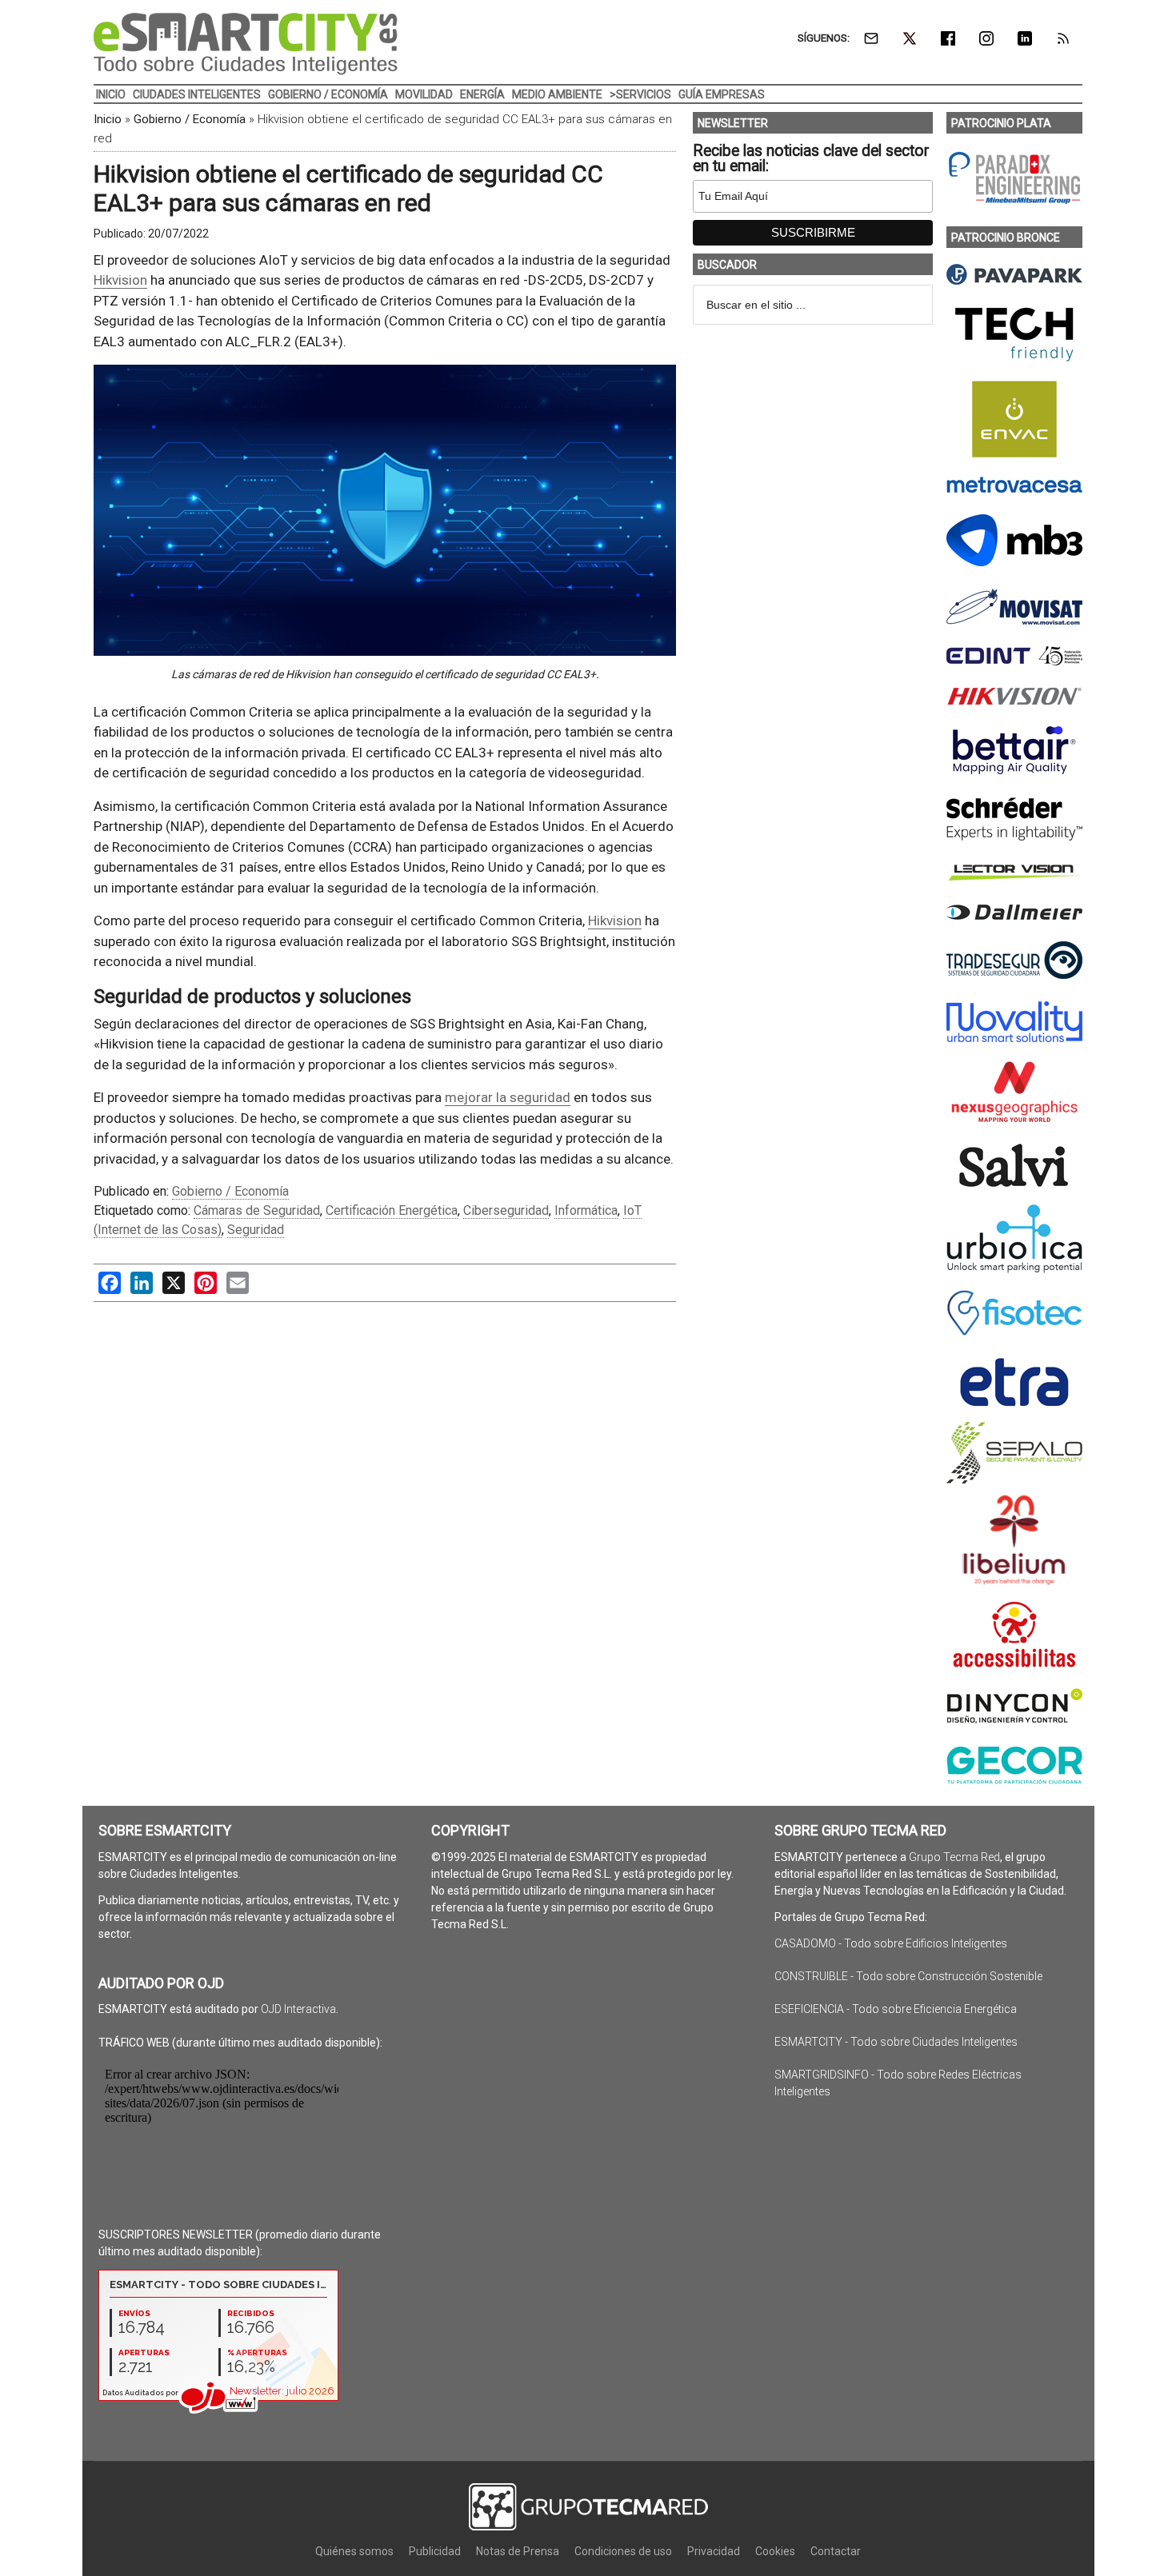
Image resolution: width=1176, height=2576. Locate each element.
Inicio (108, 119)
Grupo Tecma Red (954, 1857)
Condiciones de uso (623, 2551)
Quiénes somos (354, 2551)
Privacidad (714, 2551)
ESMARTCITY (246, 44)
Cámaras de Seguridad (257, 1210)
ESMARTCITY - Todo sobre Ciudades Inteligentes (896, 2042)
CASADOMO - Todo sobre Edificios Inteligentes (891, 1943)
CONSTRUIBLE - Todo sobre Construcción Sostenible (908, 1976)
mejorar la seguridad (508, 1097)
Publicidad (435, 2551)
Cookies (775, 2551)
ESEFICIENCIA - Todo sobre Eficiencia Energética (896, 2009)
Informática (586, 1210)
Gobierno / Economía (190, 119)
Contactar (836, 2551)
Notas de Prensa (518, 2551)
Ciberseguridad (506, 1210)
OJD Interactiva (298, 2009)
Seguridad (256, 1230)
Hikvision (120, 280)
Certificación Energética (392, 1210)
